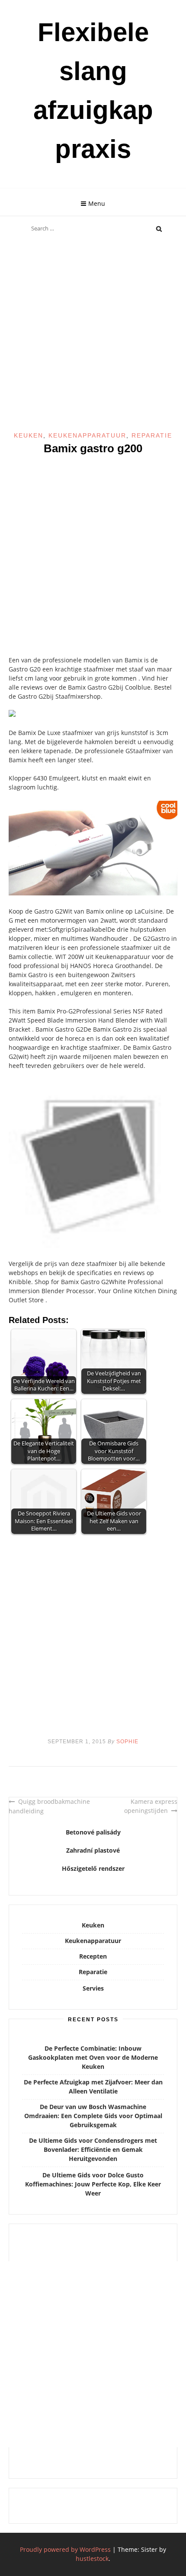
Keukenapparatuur (87, 435)
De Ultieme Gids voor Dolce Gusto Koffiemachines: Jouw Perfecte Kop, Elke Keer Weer (93, 2184)
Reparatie (152, 435)
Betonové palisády (93, 1832)
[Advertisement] (93, 335)
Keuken (29, 435)
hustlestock (92, 2558)
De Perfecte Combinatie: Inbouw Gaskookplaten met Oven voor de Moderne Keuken (93, 2057)
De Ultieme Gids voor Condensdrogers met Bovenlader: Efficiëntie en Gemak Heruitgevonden (93, 2149)
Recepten (93, 1956)
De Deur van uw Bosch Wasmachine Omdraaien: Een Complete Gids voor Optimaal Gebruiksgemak (93, 2116)
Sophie (127, 1742)
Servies (93, 1988)
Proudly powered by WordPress (65, 2549)
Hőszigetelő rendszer (93, 1868)
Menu (97, 203)
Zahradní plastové (93, 1850)
